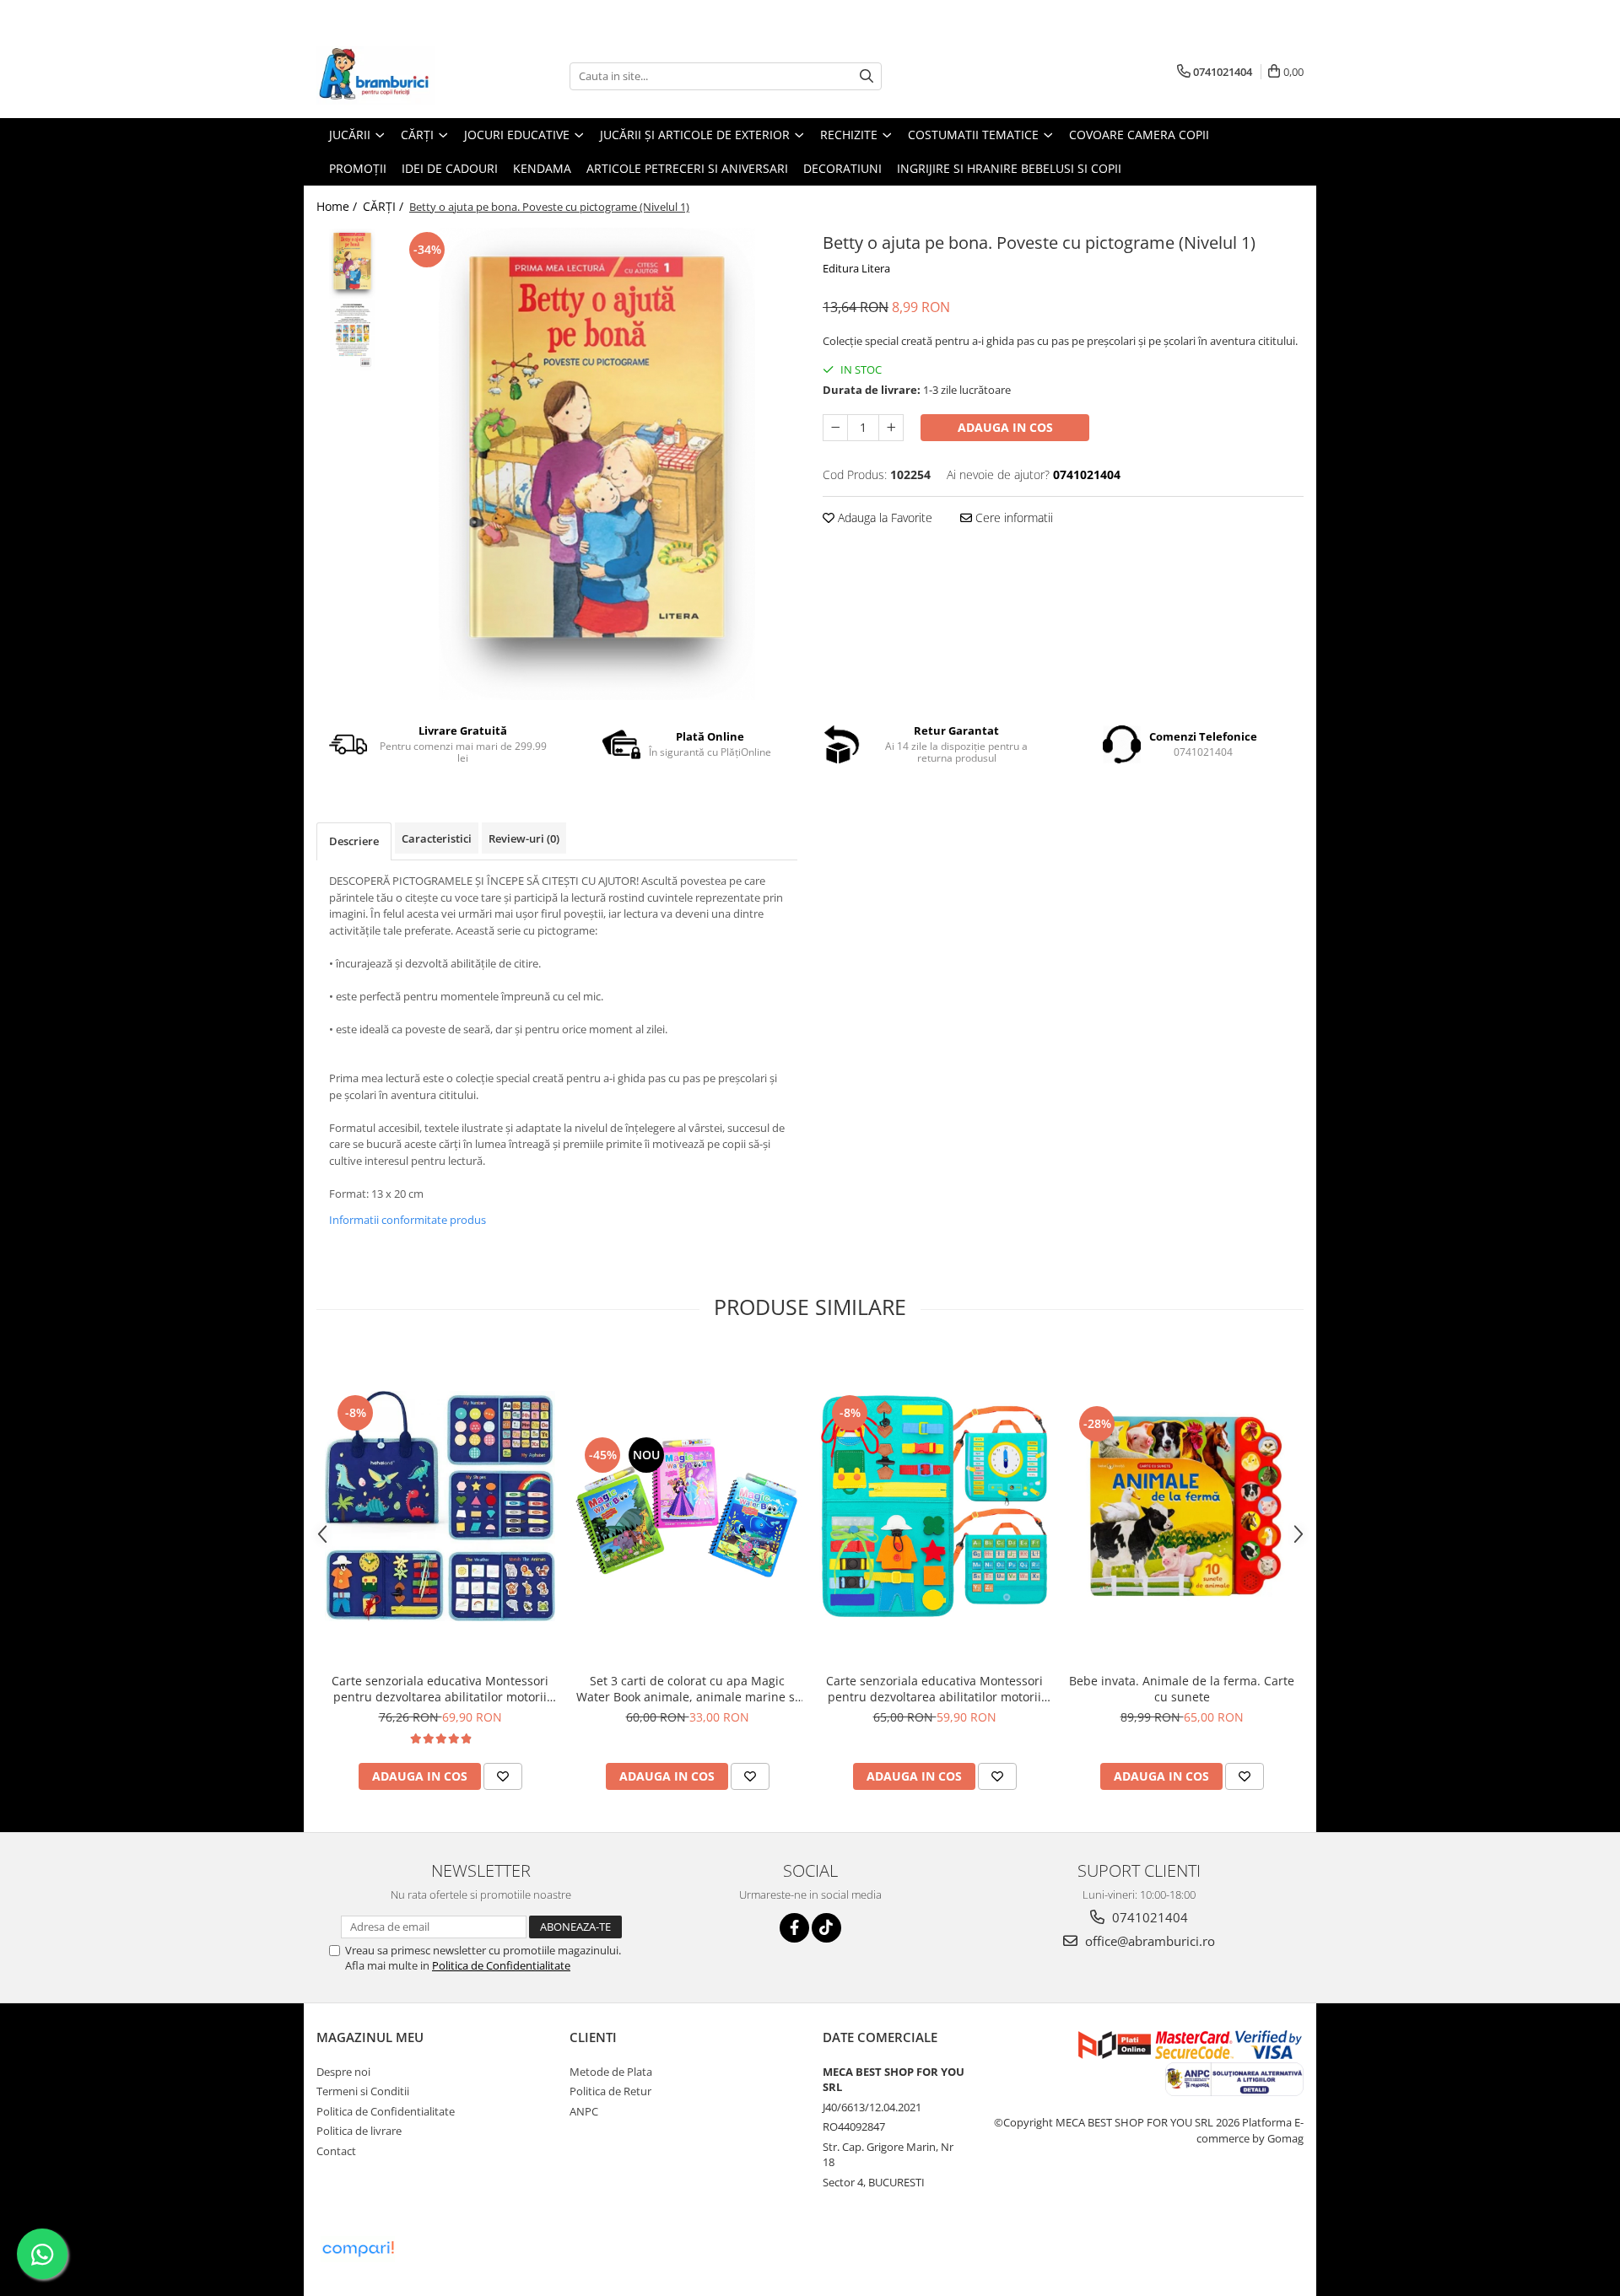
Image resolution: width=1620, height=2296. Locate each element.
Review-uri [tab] (524, 838)
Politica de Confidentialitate (501, 1965)
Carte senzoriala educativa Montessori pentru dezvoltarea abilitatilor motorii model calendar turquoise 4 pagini (934, 1689)
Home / (338, 206)
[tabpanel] (597, 464)
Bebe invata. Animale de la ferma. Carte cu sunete (1182, 1689)
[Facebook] (794, 1928)
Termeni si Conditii (363, 2091)
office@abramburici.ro (1148, 1941)
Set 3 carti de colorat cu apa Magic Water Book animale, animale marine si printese (687, 1689)
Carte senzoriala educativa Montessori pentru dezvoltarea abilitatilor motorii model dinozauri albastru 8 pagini (440, 1689)
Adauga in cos (1005, 427)
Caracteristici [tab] (437, 838)
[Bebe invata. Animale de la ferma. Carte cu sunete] (1182, 1506)
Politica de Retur (610, 2091)
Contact (336, 2151)
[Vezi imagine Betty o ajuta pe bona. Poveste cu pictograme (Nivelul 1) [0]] (352, 264)
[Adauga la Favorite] (503, 1776)
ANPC (584, 2111)
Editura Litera (856, 268)
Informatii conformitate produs (408, 1220)
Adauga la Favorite (883, 517)
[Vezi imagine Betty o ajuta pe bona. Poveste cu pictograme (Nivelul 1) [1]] (352, 335)
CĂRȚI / (385, 206)
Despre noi (343, 2072)
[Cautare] (867, 76)
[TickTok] (826, 1928)
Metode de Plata (611, 2072)
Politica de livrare (359, 2131)
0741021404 (1148, 1917)
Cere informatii (1012, 517)
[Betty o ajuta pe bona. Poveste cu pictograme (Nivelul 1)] (597, 464)
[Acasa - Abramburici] (401, 76)
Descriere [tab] (354, 841)
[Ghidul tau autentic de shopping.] (358, 2249)
